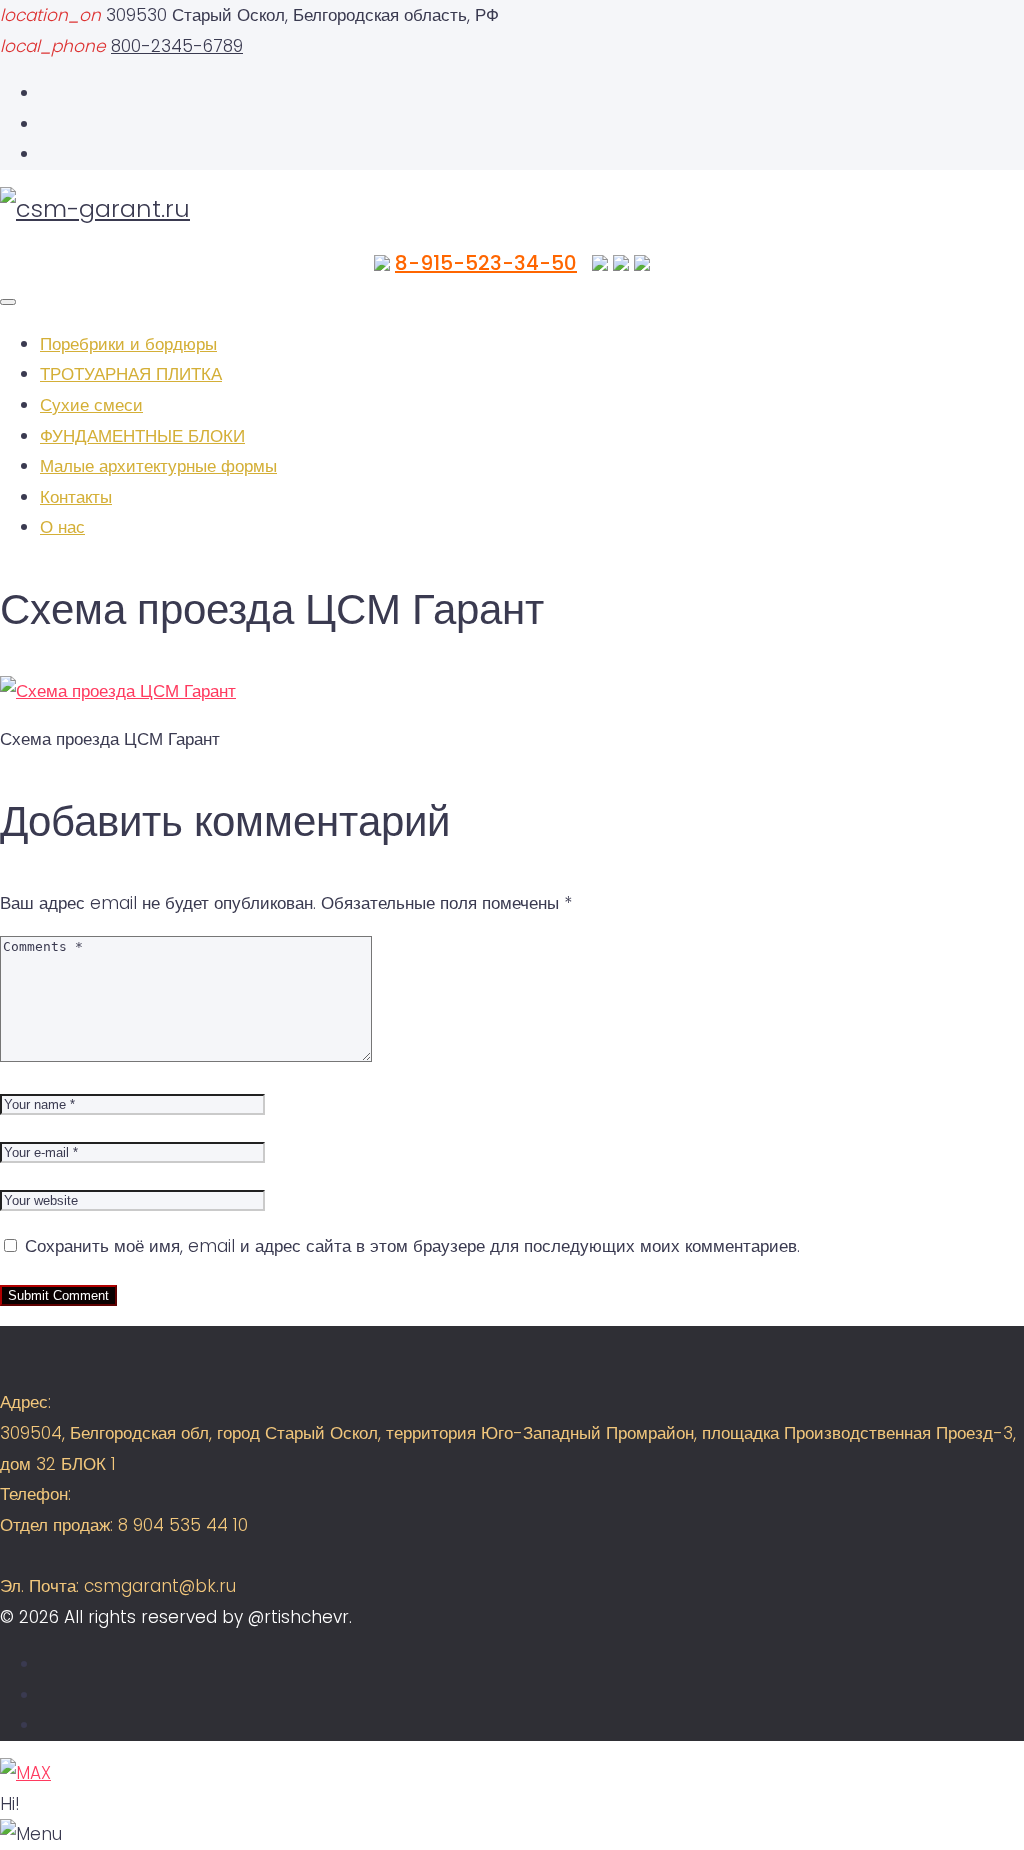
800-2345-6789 (177, 46)
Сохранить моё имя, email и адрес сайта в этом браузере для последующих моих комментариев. (412, 1246)
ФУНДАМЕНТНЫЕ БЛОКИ (142, 436)
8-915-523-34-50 (486, 263)
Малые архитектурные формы (158, 466)
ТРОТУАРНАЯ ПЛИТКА (131, 374)
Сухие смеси (91, 405)
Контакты (76, 497)
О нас (62, 527)
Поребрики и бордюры (128, 344)
